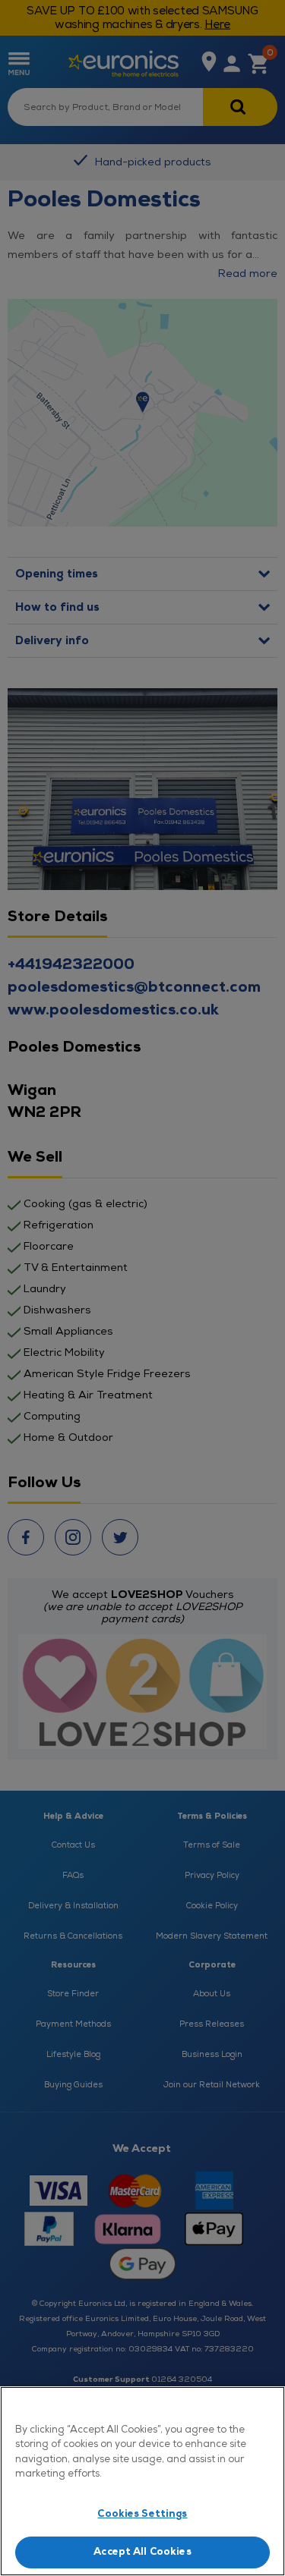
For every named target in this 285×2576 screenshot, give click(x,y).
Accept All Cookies (142, 2552)
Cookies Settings (142, 2514)
